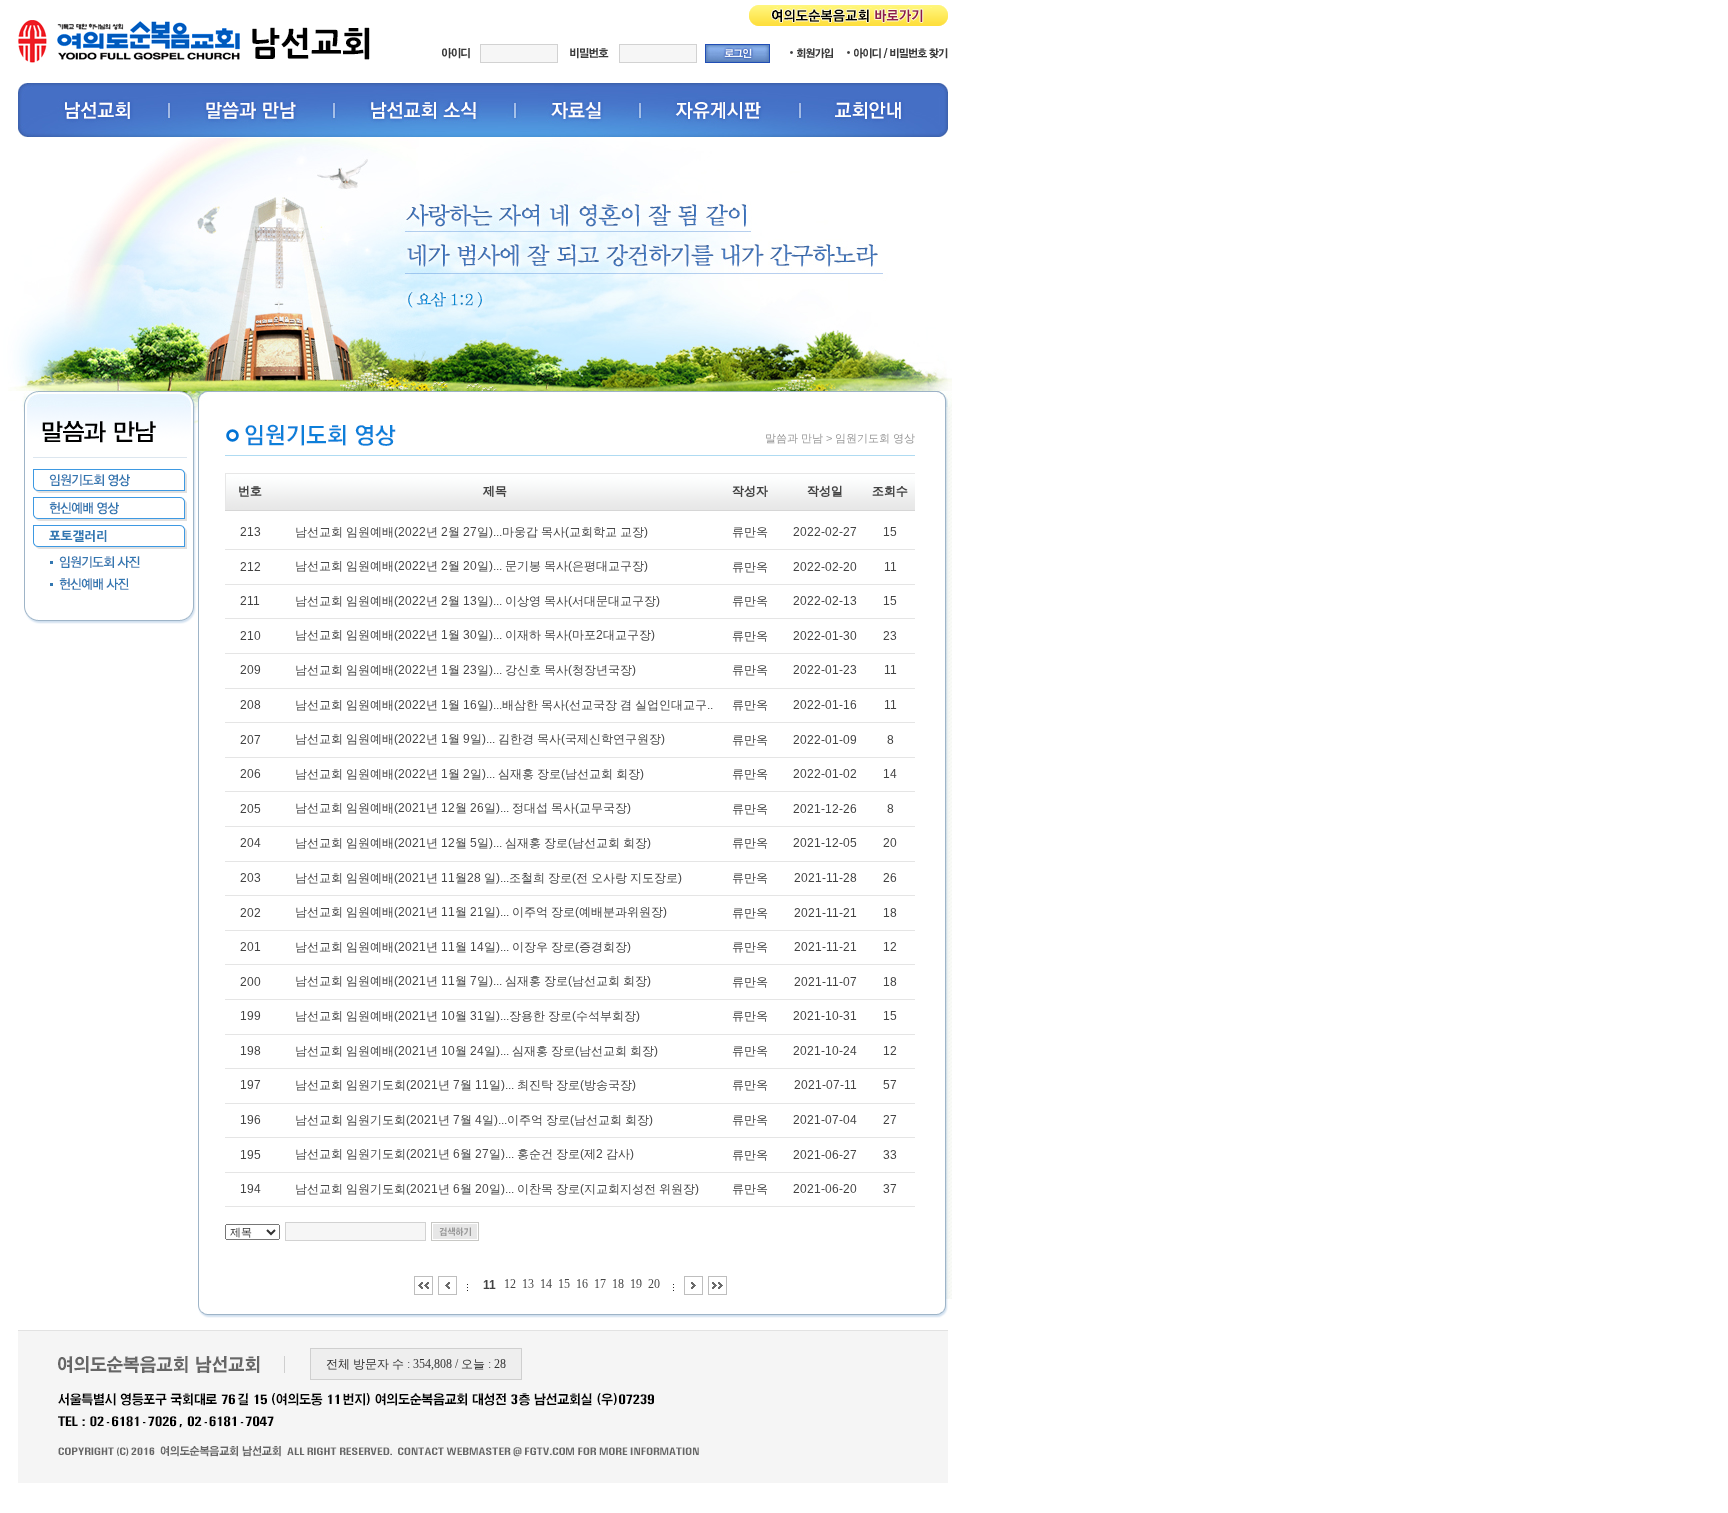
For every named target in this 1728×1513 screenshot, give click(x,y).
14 (546, 1284)
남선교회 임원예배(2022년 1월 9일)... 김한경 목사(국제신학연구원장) (480, 739)
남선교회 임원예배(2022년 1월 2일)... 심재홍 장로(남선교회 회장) (469, 774)
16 (582, 1284)
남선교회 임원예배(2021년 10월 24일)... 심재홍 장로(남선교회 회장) (476, 1051)
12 (510, 1284)
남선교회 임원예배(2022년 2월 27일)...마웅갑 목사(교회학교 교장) (471, 532)
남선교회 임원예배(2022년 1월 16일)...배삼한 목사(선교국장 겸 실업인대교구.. (504, 705)
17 (600, 1284)
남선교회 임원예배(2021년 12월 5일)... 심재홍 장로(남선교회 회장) (473, 843)
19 (636, 1284)
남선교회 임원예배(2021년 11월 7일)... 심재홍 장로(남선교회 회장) (473, 981)
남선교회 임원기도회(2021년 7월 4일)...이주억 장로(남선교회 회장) (474, 1120)
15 (564, 1284)
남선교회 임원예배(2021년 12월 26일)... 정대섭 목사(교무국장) (463, 808)
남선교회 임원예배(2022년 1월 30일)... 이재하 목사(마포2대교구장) (475, 635)
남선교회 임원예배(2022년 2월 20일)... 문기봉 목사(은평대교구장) (471, 566)
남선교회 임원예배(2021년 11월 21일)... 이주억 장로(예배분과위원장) (481, 912)
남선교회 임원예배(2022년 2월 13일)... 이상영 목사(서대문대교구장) (477, 601)
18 (618, 1284)
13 (528, 1284)
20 (654, 1284)
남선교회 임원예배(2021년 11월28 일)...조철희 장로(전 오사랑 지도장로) (488, 878)
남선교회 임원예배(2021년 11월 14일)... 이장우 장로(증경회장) (463, 947)
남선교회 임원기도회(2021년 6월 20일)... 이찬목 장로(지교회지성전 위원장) (497, 1189)
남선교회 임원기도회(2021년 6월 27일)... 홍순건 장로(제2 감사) (464, 1154)
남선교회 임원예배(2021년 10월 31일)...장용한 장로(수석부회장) (467, 1016)
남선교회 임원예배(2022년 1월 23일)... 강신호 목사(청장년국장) (465, 670)
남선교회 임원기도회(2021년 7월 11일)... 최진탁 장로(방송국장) (465, 1085)
